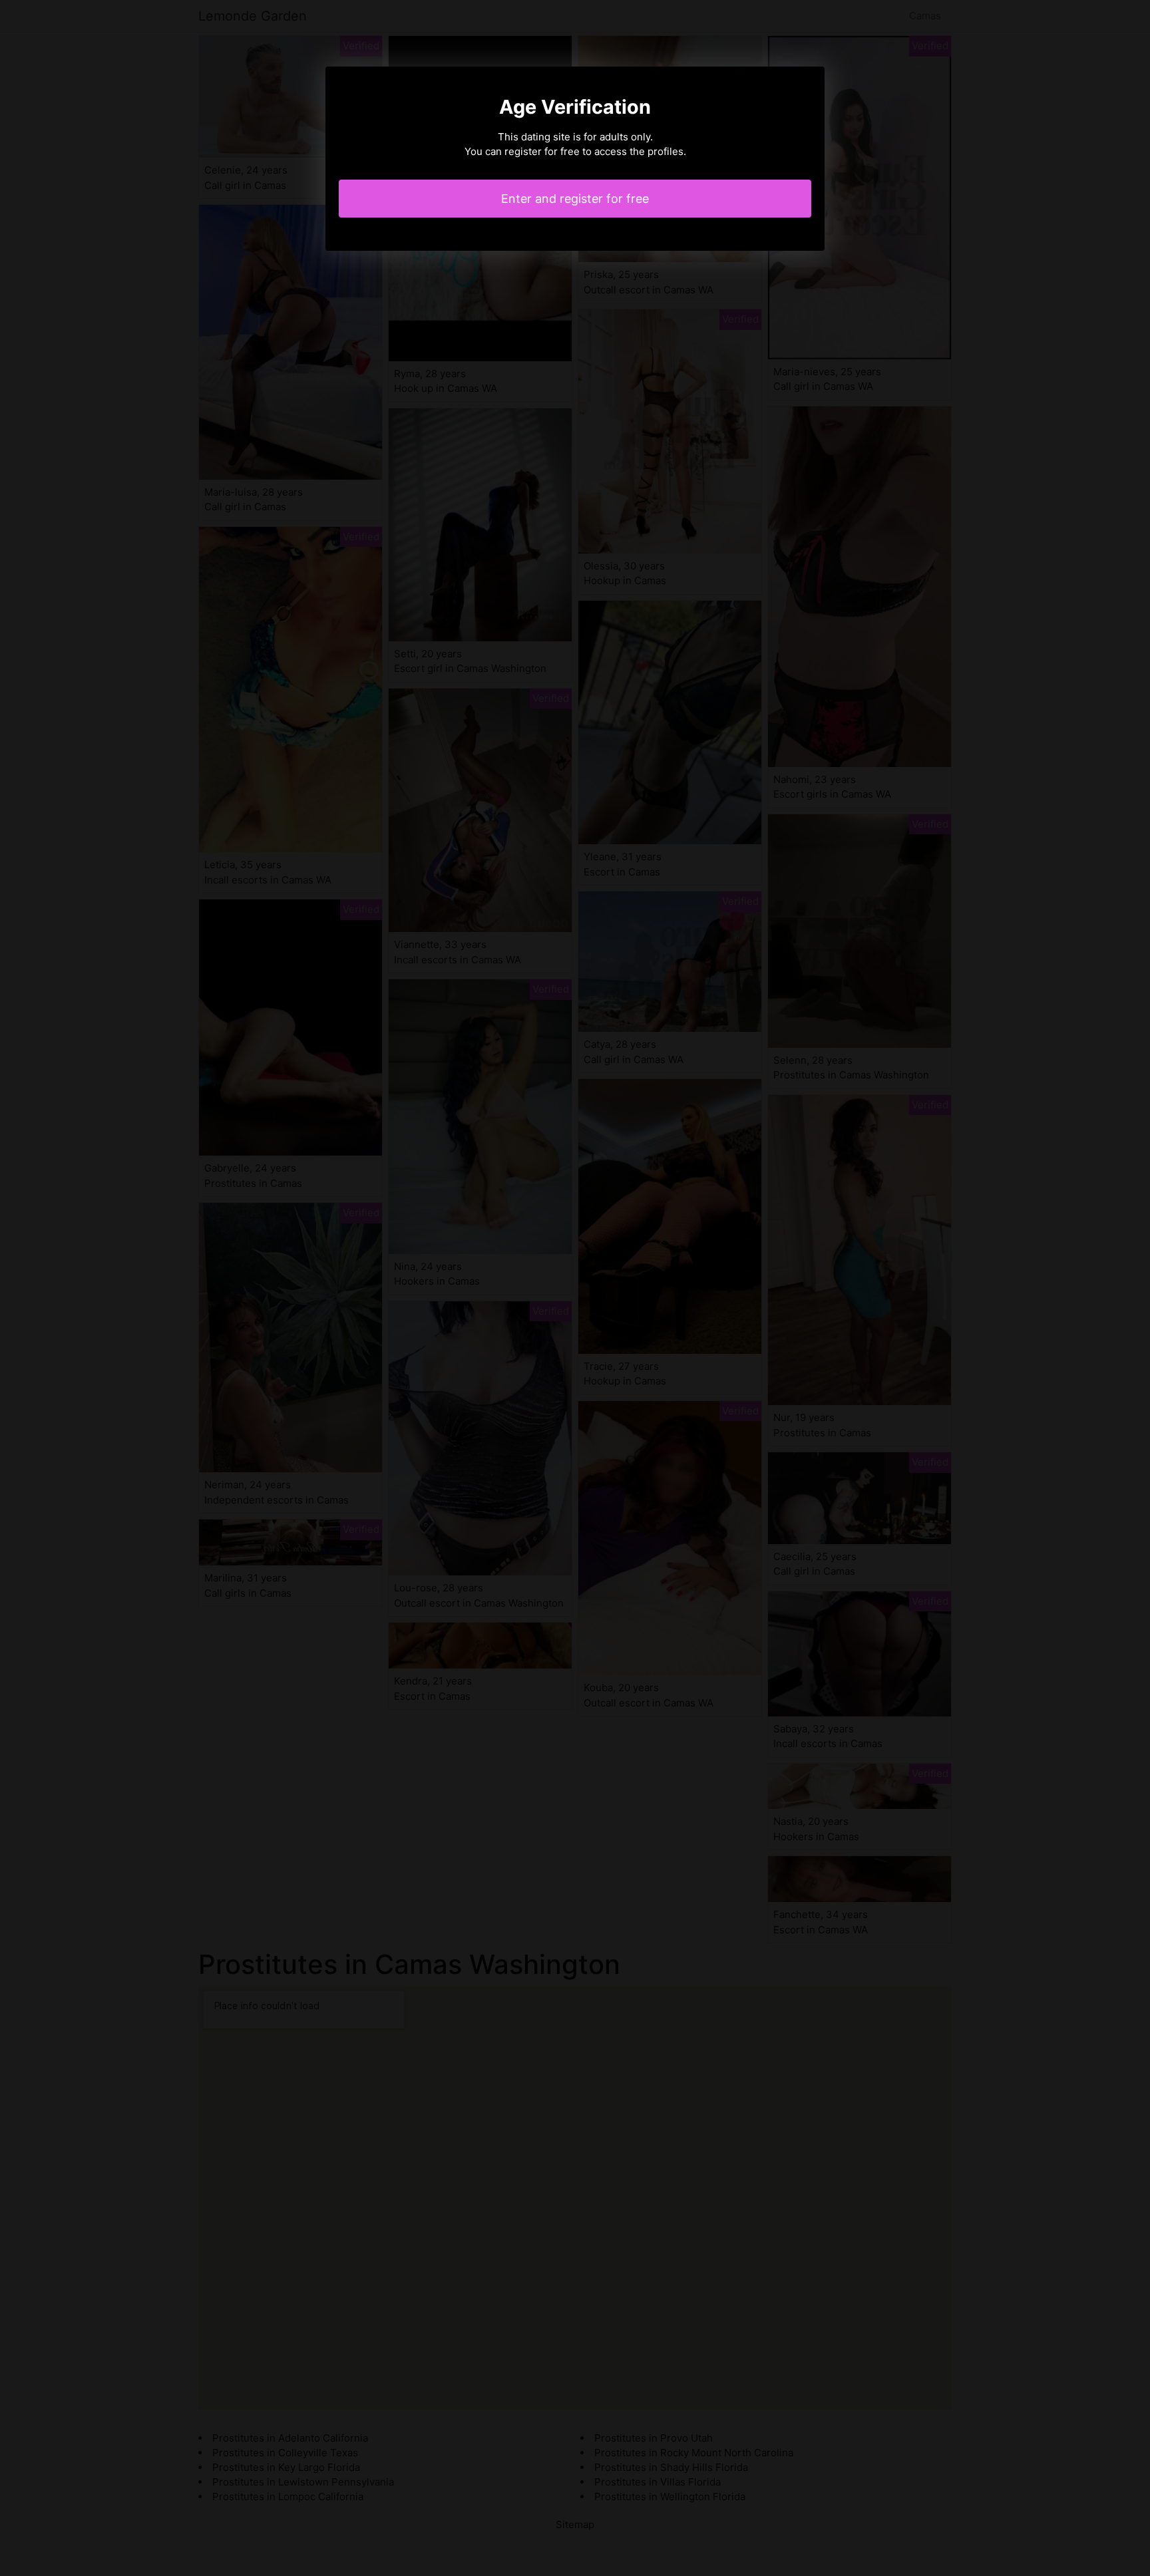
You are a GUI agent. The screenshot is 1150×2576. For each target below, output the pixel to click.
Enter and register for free (575, 199)
